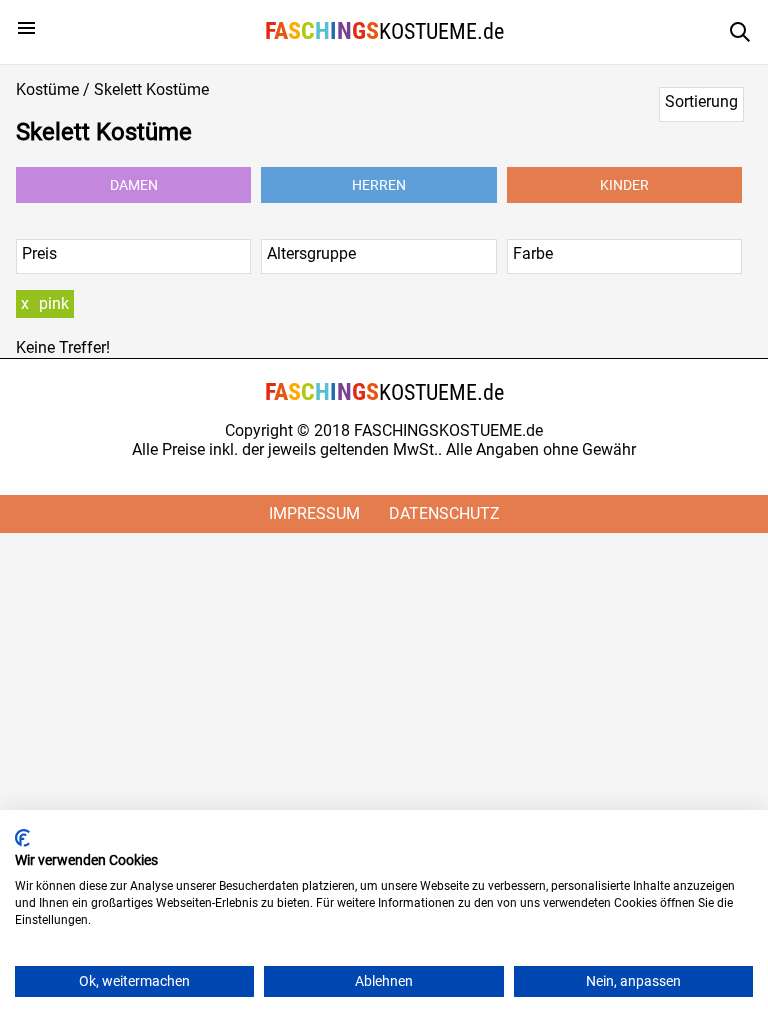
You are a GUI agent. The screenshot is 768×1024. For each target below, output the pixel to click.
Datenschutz (444, 513)
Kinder (624, 185)
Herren (379, 185)
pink (54, 303)
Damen (134, 185)
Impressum (314, 513)
